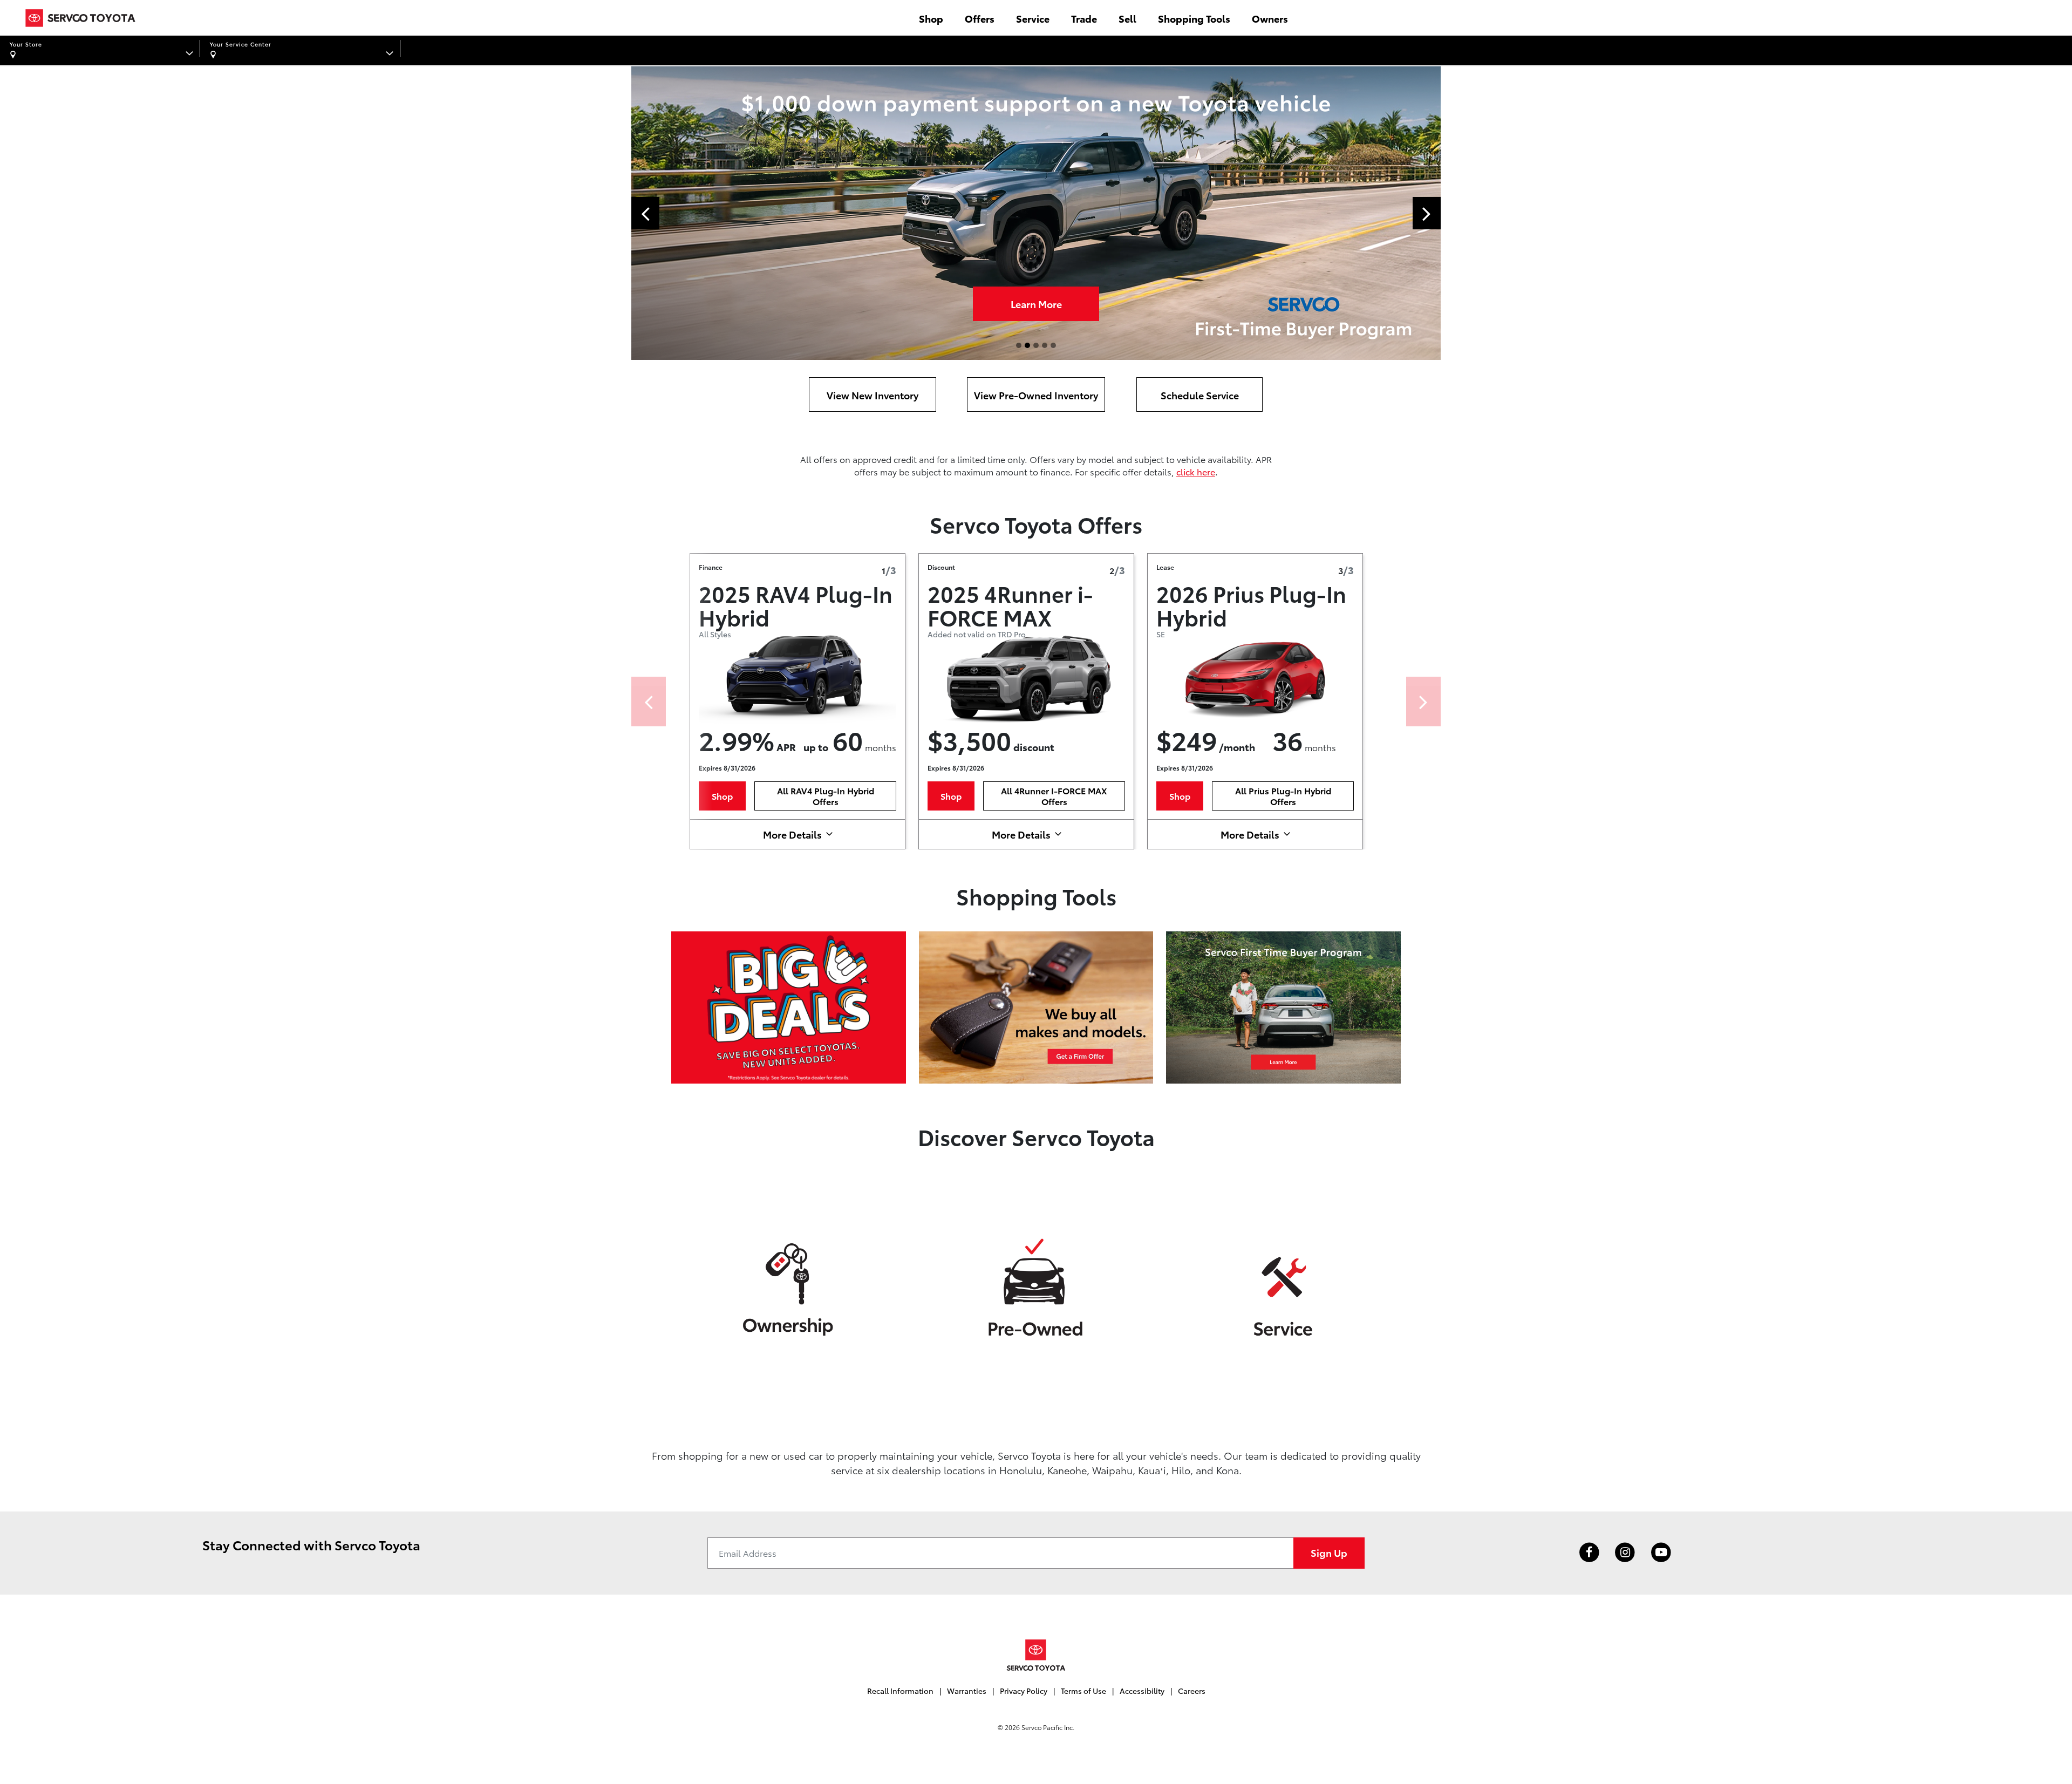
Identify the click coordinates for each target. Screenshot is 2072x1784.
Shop (1036, 304)
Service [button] (1033, 18)
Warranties (967, 1691)
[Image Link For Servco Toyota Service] (1283, 1287)
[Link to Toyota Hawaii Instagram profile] (1625, 1553)
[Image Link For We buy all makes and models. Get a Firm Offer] (1036, 1006)
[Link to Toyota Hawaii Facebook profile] (1589, 1553)
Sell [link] (1127, 18)
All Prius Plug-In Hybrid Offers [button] (1283, 796)
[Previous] (649, 702)
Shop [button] (931, 18)
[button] (645, 213)
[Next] (1423, 702)
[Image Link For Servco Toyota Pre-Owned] (1036, 1287)
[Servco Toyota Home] (80, 18)
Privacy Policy (1024, 1691)
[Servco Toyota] (1036, 1655)
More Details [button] (792, 834)
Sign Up (1329, 1552)
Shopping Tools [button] (1194, 18)
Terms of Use (1083, 1691)
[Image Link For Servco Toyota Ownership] (789, 1287)
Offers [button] (980, 18)
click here (1196, 471)
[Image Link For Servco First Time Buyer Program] (1283, 1006)
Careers (1192, 1691)
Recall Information (900, 1691)
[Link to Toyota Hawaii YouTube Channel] (1661, 1553)
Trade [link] (1084, 18)
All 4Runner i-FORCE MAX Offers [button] (1054, 796)
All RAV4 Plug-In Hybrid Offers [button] (826, 796)
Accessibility (1142, 1691)
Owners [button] (1270, 18)
